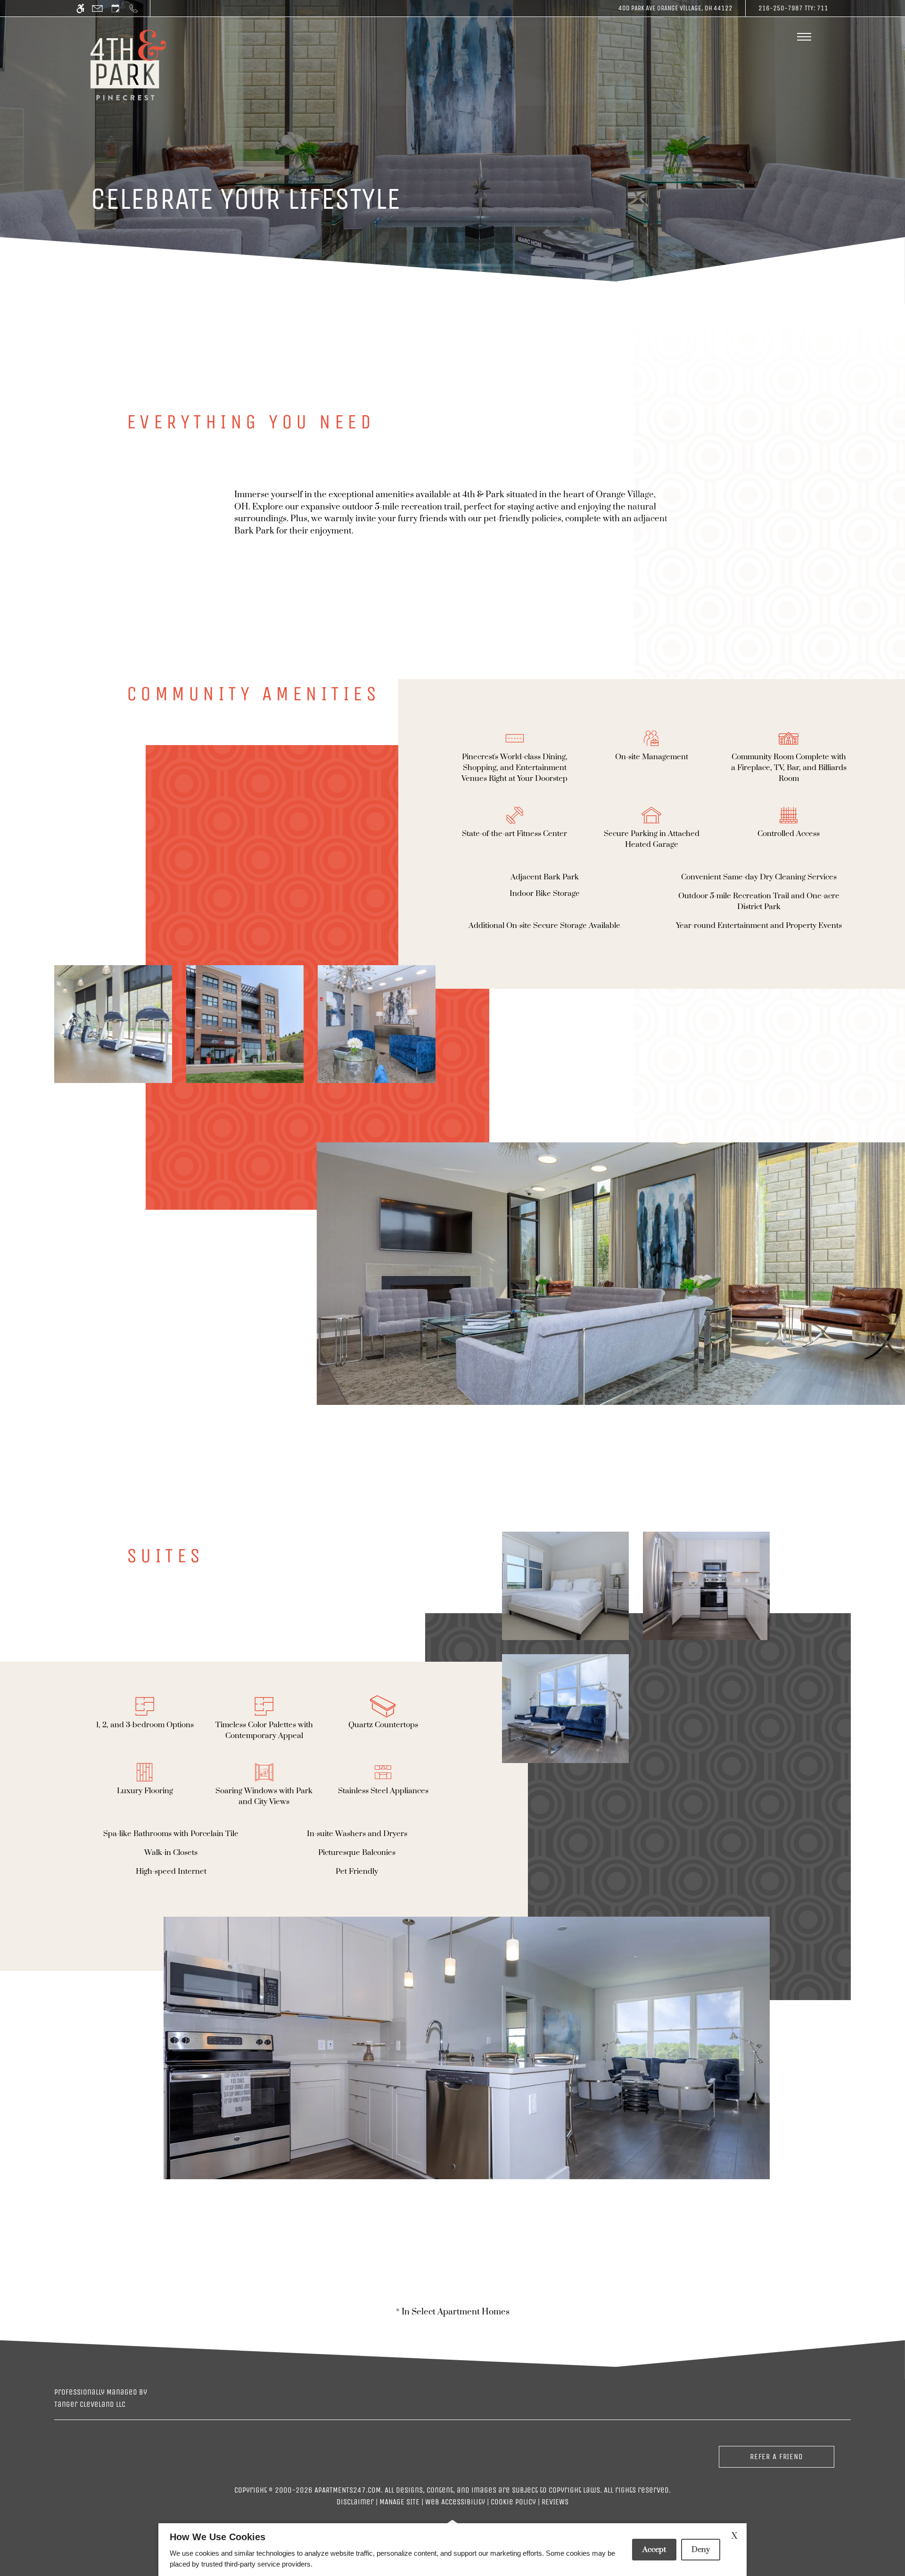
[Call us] (134, 8)
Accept (654, 2550)
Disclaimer (355, 2502)
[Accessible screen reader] (80, 8)
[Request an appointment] (115, 8)
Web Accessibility (455, 2502)
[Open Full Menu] (804, 37)
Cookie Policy (513, 2502)
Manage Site (399, 2502)
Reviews (555, 2502)
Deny (701, 2550)
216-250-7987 (793, 8)
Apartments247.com (348, 2490)
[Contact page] (97, 8)
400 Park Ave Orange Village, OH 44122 (675, 8)
